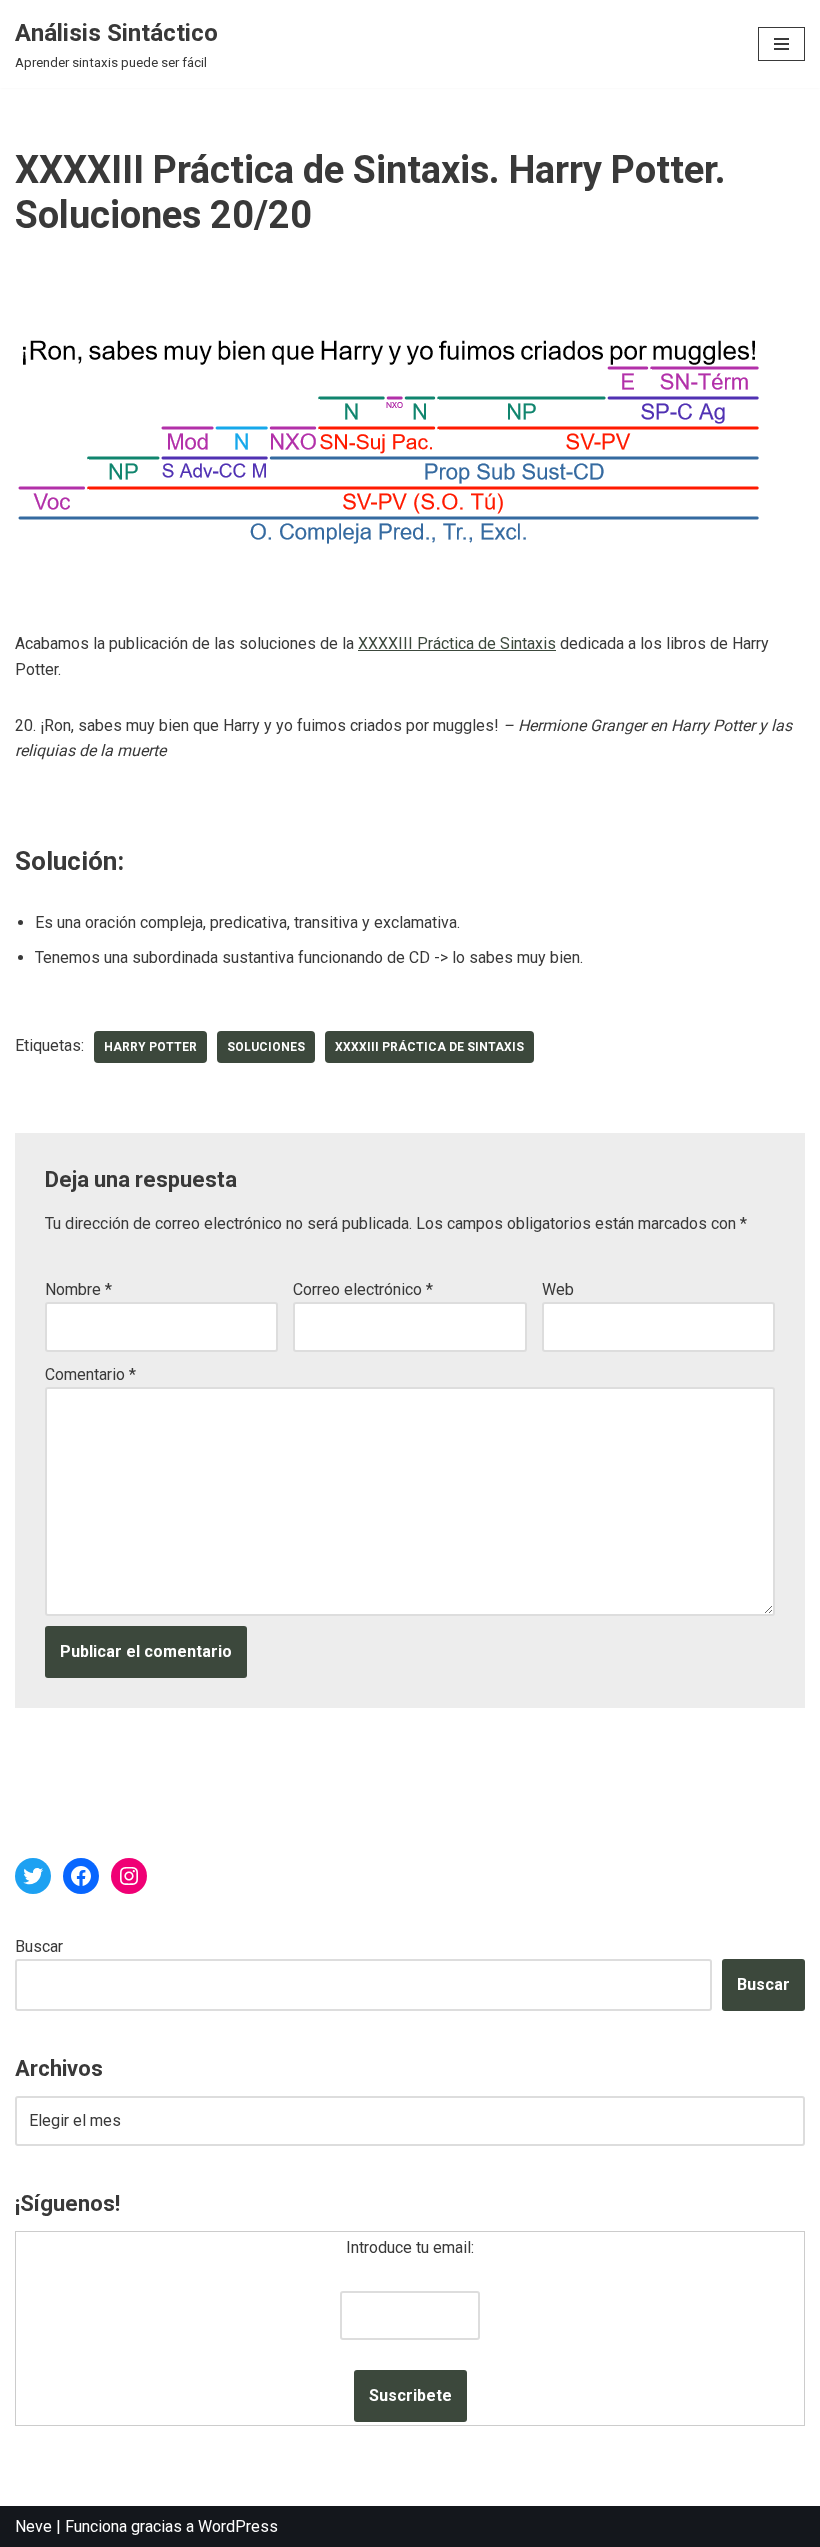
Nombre (78, 1289)
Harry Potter (150, 1047)
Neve (33, 2526)
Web (558, 1289)
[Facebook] (81, 1876)
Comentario (90, 1374)
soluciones (266, 1047)
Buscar (39, 1946)
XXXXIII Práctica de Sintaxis (457, 643)
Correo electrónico (363, 1289)
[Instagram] (129, 1876)
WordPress (238, 2526)
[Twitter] (33, 1876)
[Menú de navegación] (781, 44)
